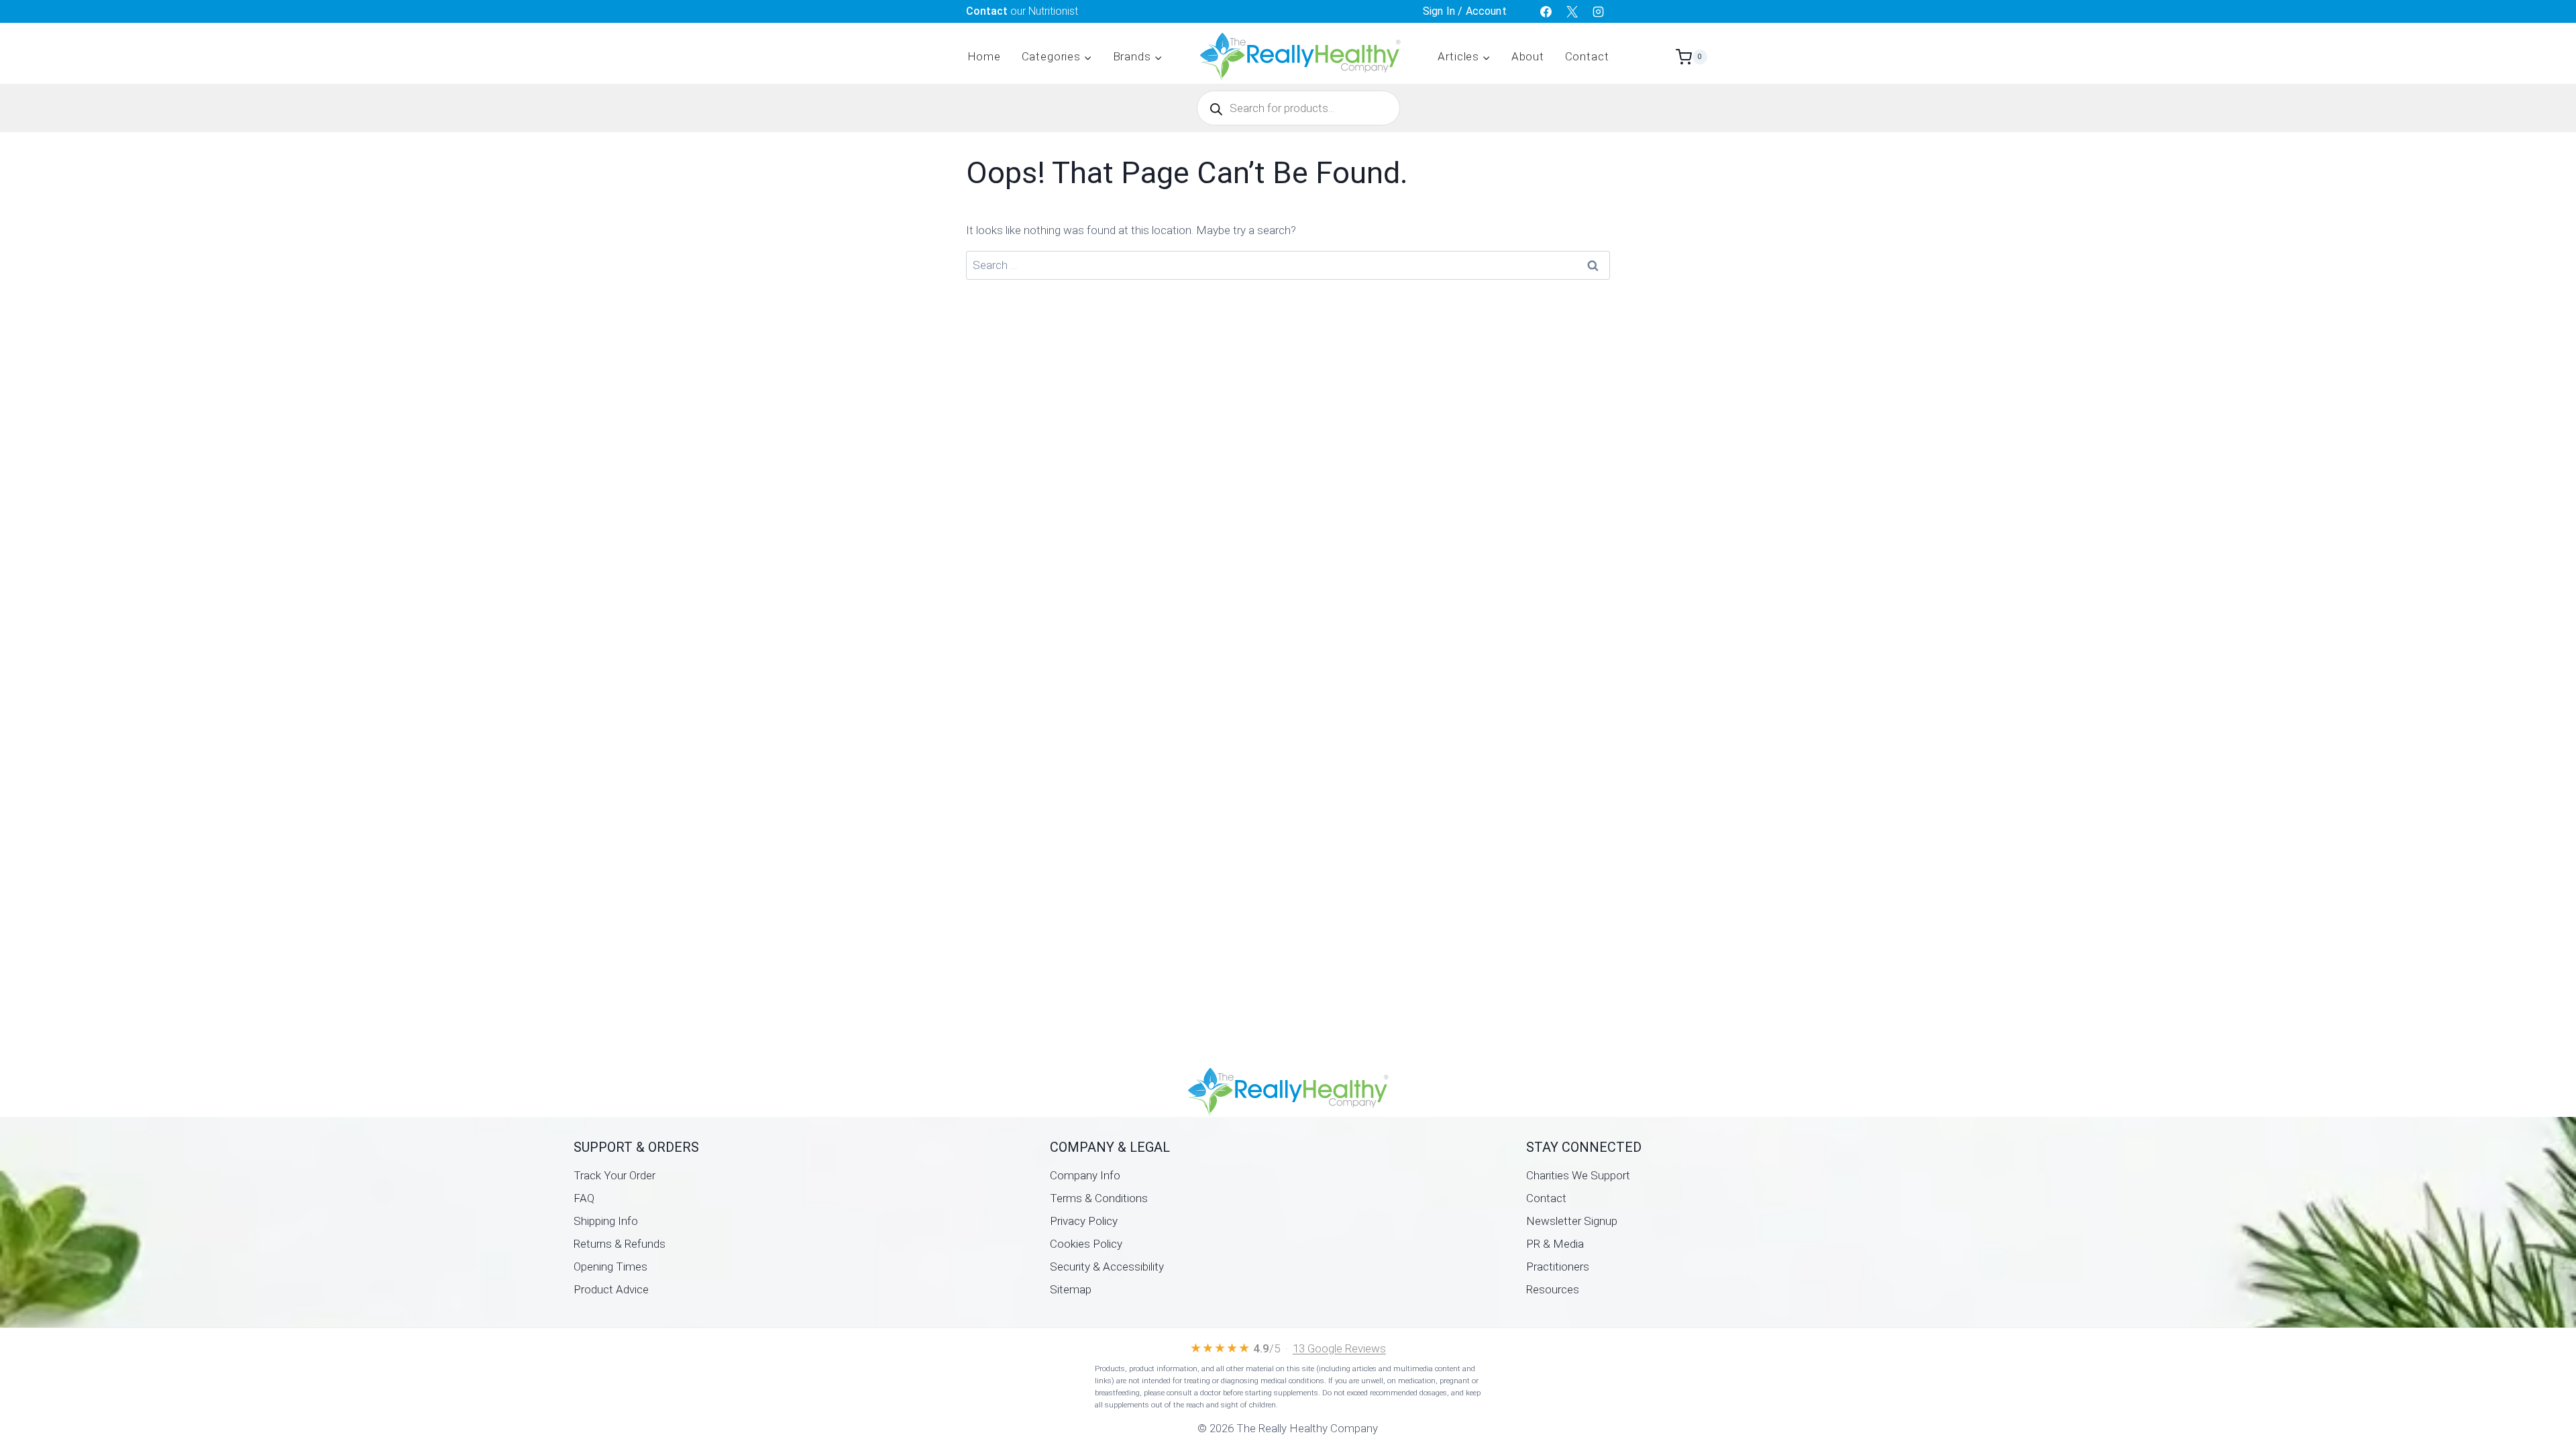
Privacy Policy (1084, 1221)
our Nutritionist (1022, 11)
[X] (1572, 11)
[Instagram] (1599, 11)
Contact (1587, 56)
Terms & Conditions (1099, 1198)
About (1528, 56)
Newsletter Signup (1572, 1221)
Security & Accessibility (1107, 1267)
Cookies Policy (1086, 1244)
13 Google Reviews (1339, 1348)
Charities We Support (1578, 1175)
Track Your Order (614, 1175)
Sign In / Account (1465, 11)
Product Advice (611, 1289)
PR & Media (1555, 1244)
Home (984, 56)
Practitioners (1558, 1267)
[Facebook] (1546, 11)
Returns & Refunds (620, 1244)
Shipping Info (606, 1221)
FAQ (584, 1198)
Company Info (1085, 1175)
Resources (1553, 1289)
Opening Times (610, 1267)
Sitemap (1071, 1289)
